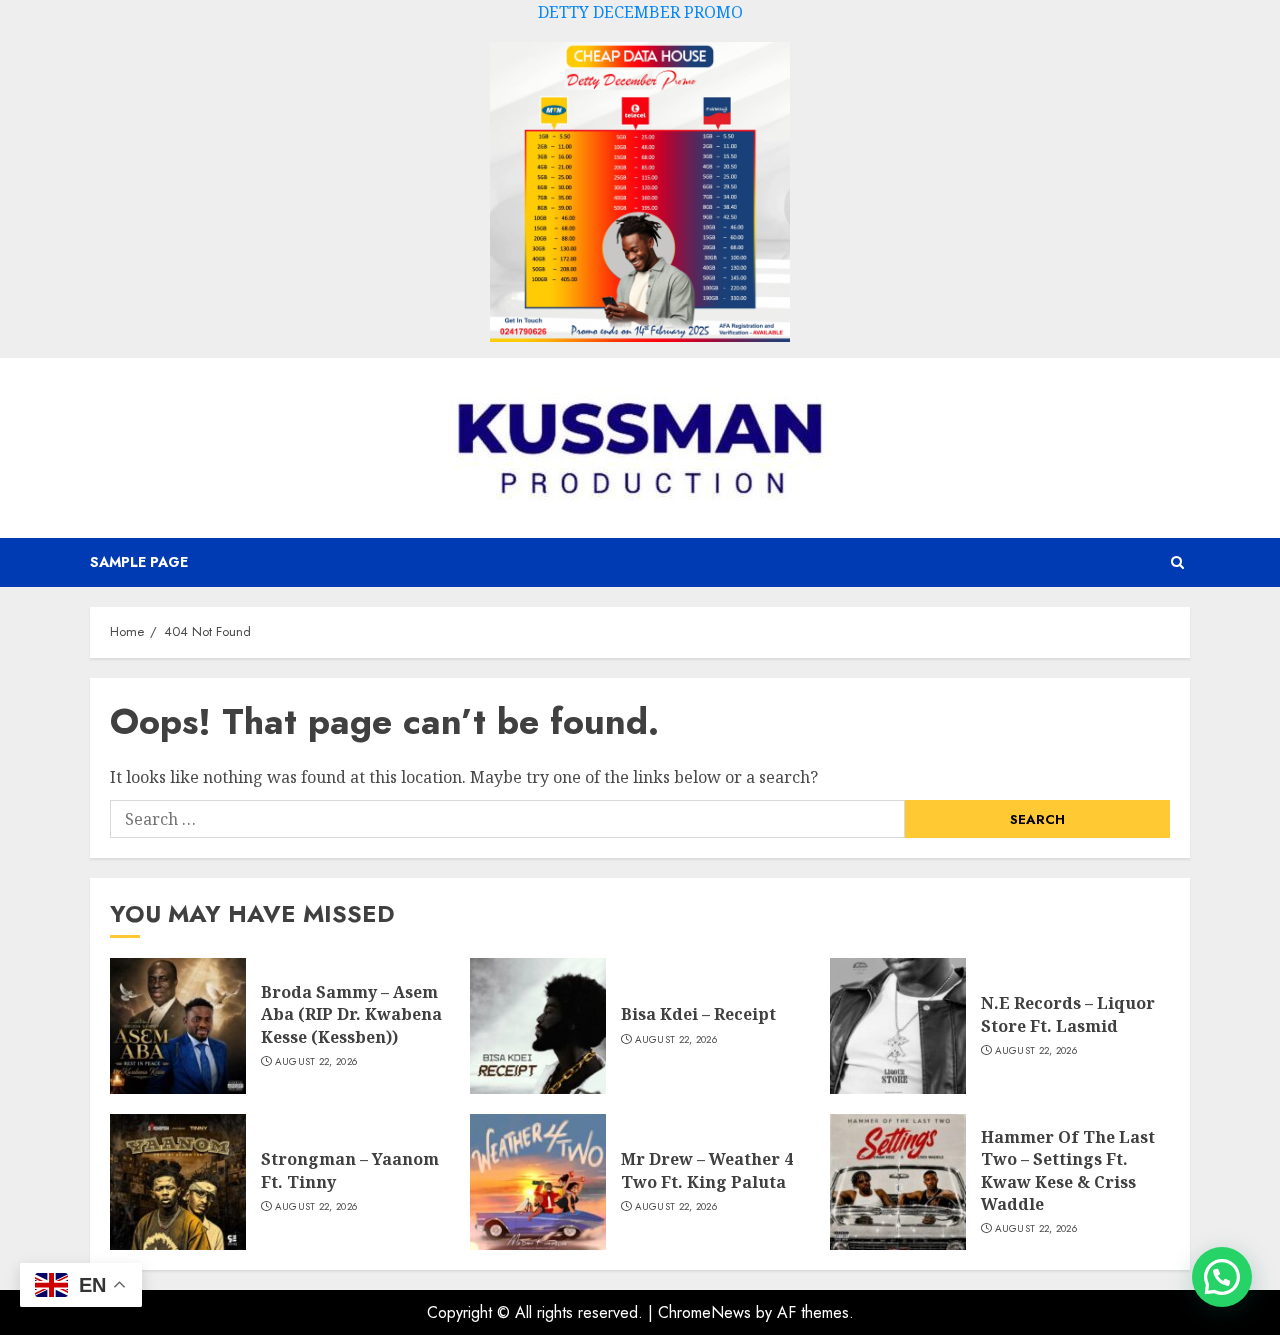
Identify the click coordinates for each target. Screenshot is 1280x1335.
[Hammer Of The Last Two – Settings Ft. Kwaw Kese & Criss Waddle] (898, 1182)
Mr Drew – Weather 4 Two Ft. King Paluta (707, 1170)
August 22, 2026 (316, 1062)
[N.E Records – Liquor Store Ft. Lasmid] (898, 1026)
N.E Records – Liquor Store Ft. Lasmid (1068, 1014)
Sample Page (139, 562)
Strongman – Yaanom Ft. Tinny (350, 1170)
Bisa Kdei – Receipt (698, 1014)
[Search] (1177, 562)
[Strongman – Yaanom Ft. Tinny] (178, 1182)
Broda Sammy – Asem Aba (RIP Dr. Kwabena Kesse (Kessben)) (351, 1014)
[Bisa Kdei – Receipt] (538, 1026)
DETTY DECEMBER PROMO (640, 12)
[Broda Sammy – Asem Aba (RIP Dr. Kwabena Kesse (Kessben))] (178, 1026)
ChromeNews (704, 1312)
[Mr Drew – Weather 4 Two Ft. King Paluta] (538, 1182)
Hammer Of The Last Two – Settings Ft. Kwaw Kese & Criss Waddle (1068, 1170)
